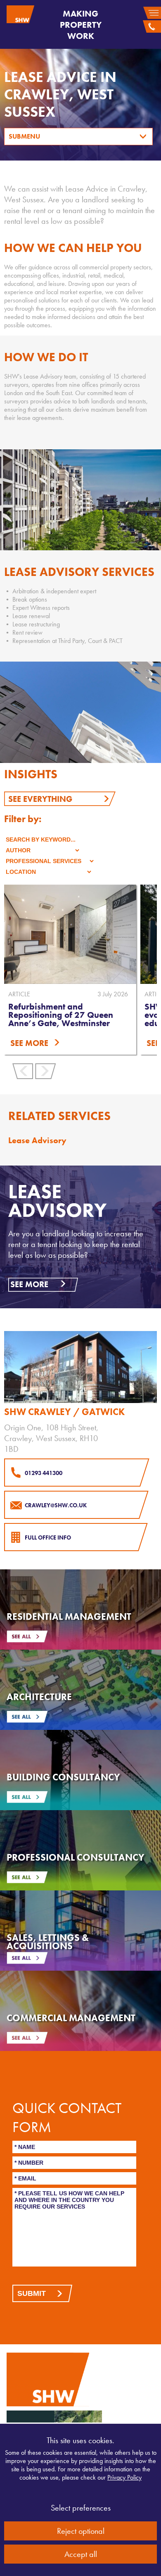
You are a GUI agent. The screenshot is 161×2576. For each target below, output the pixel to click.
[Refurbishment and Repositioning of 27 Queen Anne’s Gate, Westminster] (70, 934)
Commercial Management (71, 2018)
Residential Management (69, 1617)
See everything (40, 799)
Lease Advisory (37, 1140)
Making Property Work (81, 25)
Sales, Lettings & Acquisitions (48, 1942)
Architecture (39, 1697)
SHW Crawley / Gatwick (64, 1412)
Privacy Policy (124, 2477)
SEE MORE (29, 1043)
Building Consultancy (63, 1777)
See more (29, 1284)
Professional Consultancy (76, 1857)
